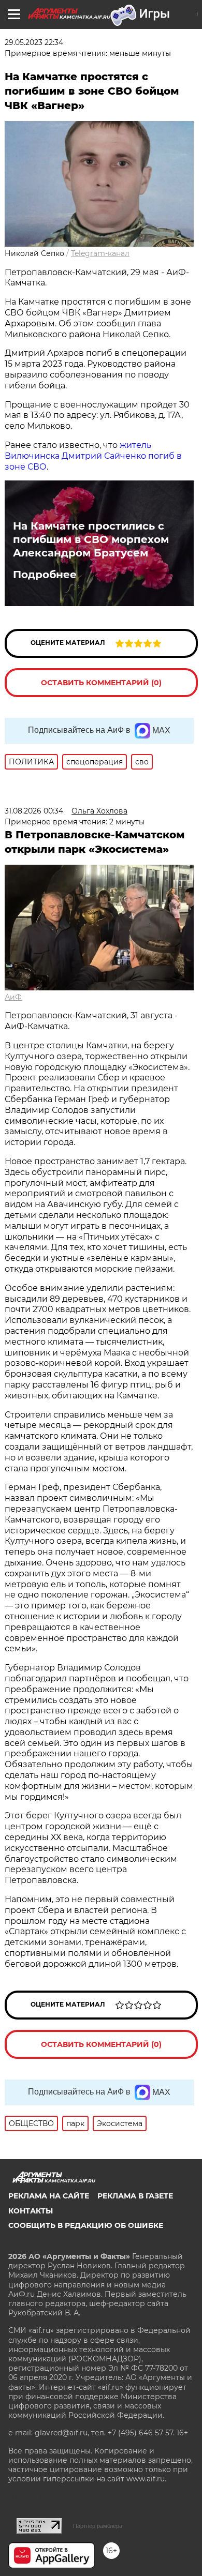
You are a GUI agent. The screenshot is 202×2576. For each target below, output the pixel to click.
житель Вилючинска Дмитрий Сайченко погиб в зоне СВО (93, 456)
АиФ (13, 997)
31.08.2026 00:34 (34, 811)
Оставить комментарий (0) (101, 683)
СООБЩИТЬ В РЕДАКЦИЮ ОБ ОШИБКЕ (86, 2225)
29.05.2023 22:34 (34, 42)
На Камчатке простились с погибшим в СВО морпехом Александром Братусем (91, 539)
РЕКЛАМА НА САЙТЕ (49, 2196)
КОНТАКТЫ (31, 2211)
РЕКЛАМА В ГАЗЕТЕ (135, 2196)
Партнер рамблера (98, 2526)
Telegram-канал (100, 253)
